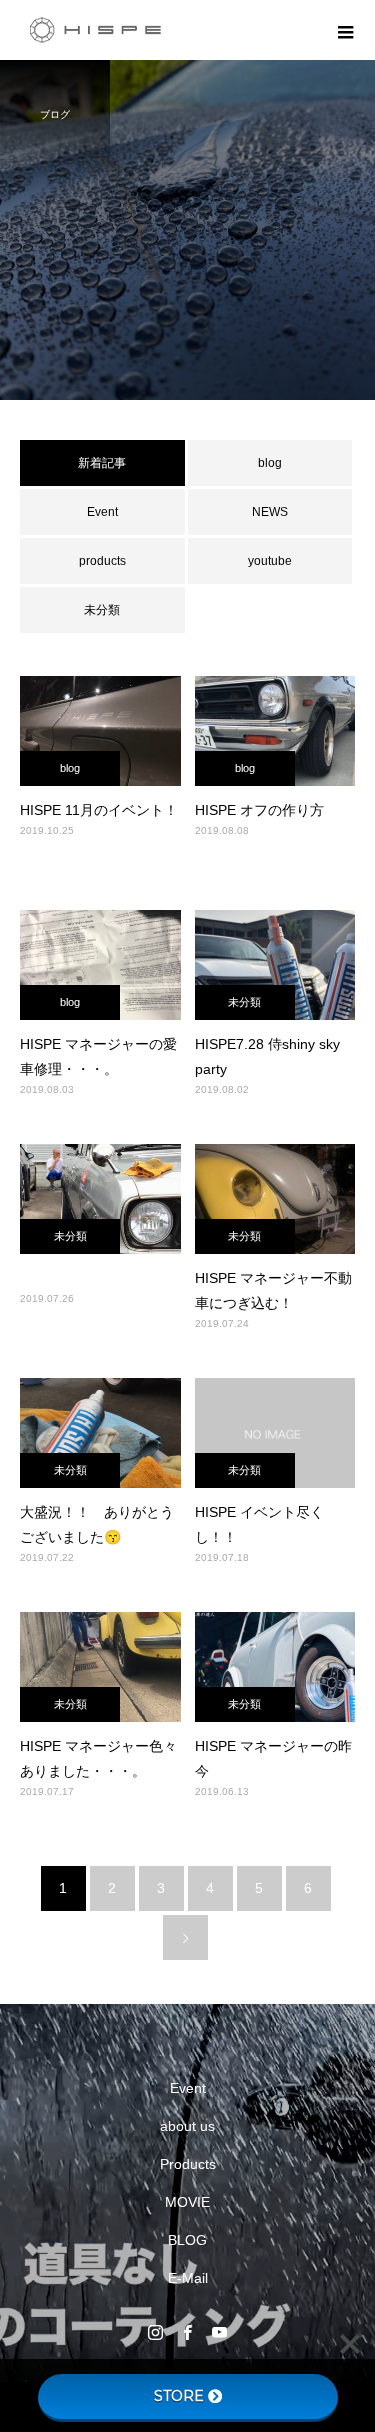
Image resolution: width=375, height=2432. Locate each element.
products (102, 561)
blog (270, 463)
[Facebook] (188, 2332)
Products (188, 2164)
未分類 (102, 610)
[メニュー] (345, 30)
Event (102, 512)
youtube (270, 561)
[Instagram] (156, 2332)
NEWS (270, 512)
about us (187, 2126)
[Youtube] (220, 2332)
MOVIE (187, 2202)
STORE (179, 2396)
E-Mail (188, 2278)
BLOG (187, 2240)
